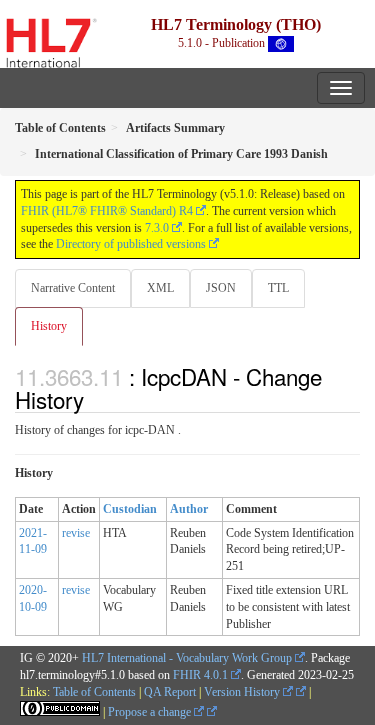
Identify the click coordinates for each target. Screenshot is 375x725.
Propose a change (151, 712)
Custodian (130, 509)
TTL (278, 288)
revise (76, 533)
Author (189, 509)
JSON (221, 288)
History (49, 326)
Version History (243, 692)
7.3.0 (157, 228)
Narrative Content (73, 288)
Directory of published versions (131, 244)
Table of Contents (94, 692)
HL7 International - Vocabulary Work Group (187, 658)
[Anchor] (95, 399)
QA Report (170, 692)
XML (160, 288)
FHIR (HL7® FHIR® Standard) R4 (107, 211)
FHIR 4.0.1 (200, 675)
